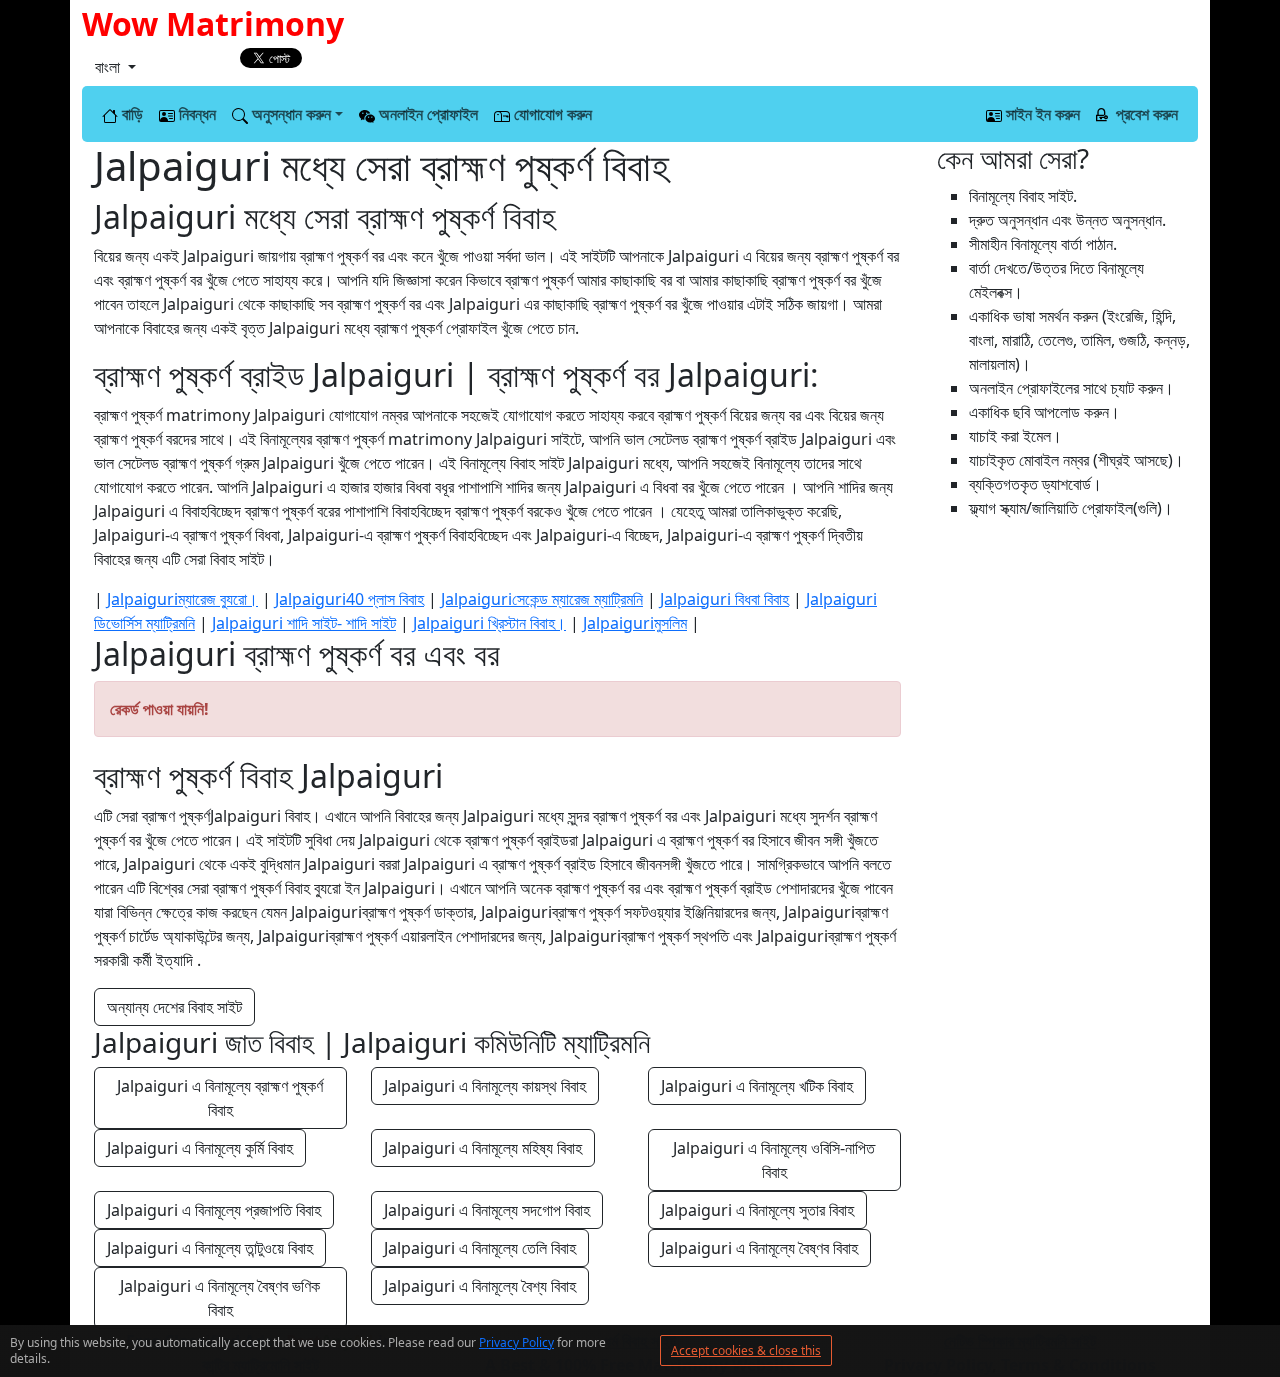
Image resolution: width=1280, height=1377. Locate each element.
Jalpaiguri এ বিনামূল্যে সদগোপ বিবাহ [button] (487, 1210)
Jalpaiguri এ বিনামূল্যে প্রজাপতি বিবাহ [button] (214, 1210)
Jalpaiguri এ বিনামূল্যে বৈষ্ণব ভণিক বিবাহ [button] (222, 1298)
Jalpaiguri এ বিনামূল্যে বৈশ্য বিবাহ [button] (480, 1286)
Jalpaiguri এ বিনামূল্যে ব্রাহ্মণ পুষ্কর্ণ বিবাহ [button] (222, 1098)
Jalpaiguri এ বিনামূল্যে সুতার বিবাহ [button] (757, 1210)
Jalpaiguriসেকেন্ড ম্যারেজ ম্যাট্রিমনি (542, 599)
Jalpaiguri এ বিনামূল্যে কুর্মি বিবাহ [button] (200, 1148)
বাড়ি (130, 114)
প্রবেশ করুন (1145, 114)
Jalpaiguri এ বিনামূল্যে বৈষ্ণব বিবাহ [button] (759, 1248)
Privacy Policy (516, 1342)
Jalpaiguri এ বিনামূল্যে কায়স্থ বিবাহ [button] (485, 1086)
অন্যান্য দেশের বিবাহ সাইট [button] (174, 1007)
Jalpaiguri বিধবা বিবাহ (724, 599)
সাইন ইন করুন (1041, 114)
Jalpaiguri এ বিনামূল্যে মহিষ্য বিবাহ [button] (483, 1148)
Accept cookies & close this (746, 1350)
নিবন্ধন (195, 114)
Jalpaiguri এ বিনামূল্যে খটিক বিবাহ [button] (757, 1086)
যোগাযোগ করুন (551, 114)
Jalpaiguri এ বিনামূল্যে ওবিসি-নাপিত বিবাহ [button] (776, 1160)
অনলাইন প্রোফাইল (426, 114)
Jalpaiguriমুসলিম (635, 623)
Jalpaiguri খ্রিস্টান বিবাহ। (489, 623)
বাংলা (109, 67)
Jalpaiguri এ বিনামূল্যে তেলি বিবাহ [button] (480, 1248)
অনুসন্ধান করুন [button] (289, 114)
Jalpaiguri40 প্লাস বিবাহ (349, 599)
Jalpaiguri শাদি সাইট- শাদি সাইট (304, 623)
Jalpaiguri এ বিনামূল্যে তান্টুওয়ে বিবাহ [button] (210, 1248)
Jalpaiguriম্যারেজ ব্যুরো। (182, 599)
